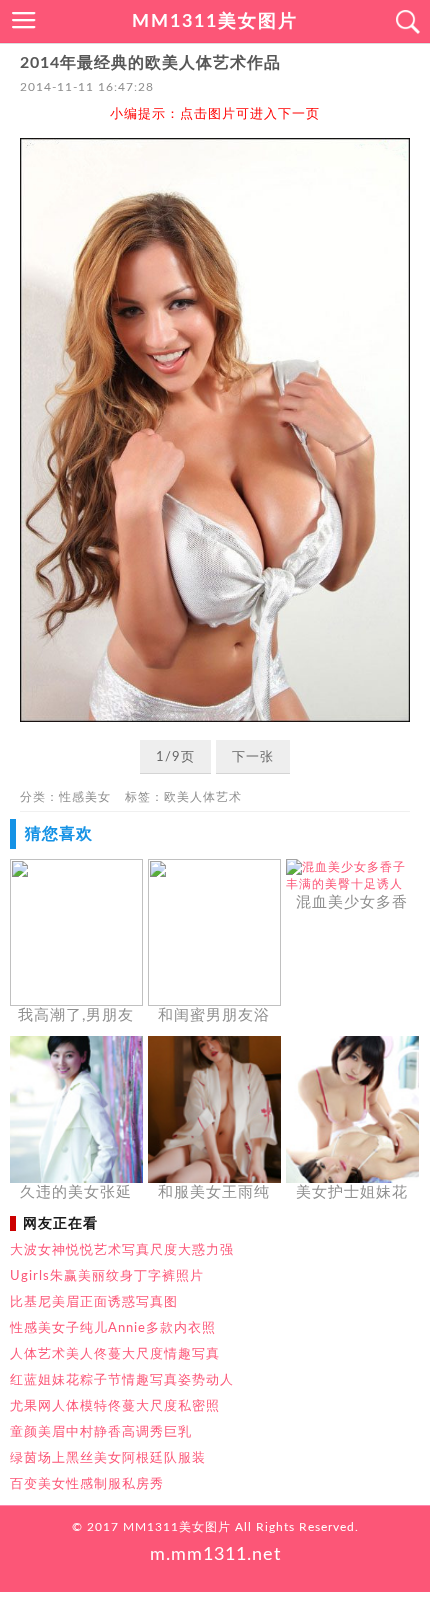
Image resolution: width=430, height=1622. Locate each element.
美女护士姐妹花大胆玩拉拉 (352, 1194)
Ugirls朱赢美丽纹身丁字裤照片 (107, 1276)
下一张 (253, 757)
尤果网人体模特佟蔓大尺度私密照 (115, 1406)
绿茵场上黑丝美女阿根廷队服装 (108, 1458)
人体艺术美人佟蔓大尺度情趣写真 (115, 1354)
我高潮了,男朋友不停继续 (76, 1017)
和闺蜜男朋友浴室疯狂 (214, 1017)
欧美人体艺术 (203, 797)
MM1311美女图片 (215, 22)
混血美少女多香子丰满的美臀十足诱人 (352, 904)
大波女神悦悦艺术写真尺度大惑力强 (122, 1250)
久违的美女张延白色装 (76, 1194)
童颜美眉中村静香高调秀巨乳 (101, 1432)
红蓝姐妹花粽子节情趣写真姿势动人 (122, 1380)
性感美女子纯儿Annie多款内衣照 (113, 1328)
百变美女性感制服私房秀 (87, 1484)
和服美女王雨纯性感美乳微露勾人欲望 (214, 1194)
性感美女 (85, 797)
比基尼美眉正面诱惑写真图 (94, 1302)
